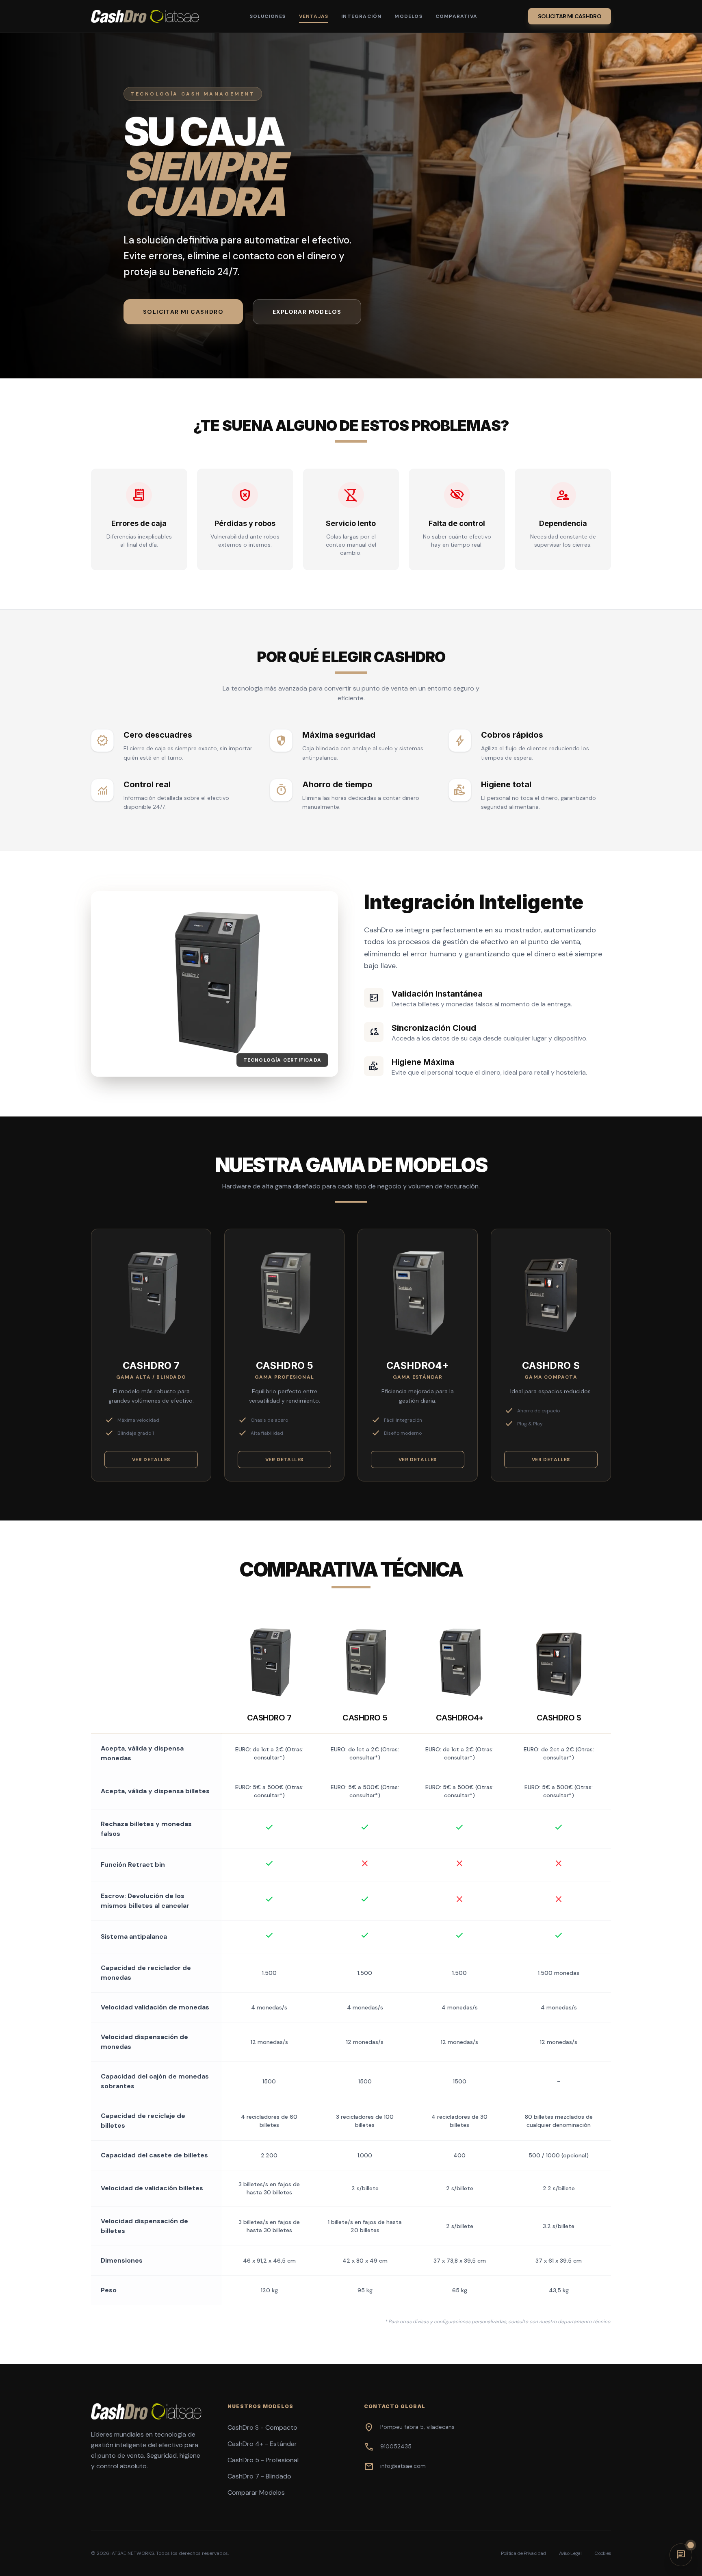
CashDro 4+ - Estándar (262, 2444)
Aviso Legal (570, 2553)
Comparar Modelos (256, 2492)
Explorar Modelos (307, 312)
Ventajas (314, 16)
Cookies (603, 2553)
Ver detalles (151, 1460)
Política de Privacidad (523, 2553)
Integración (361, 16)
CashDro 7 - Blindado (259, 2476)
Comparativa (456, 16)
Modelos (408, 16)
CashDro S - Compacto (262, 2427)
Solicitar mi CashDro (570, 16)
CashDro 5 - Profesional (263, 2460)
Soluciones (268, 16)
